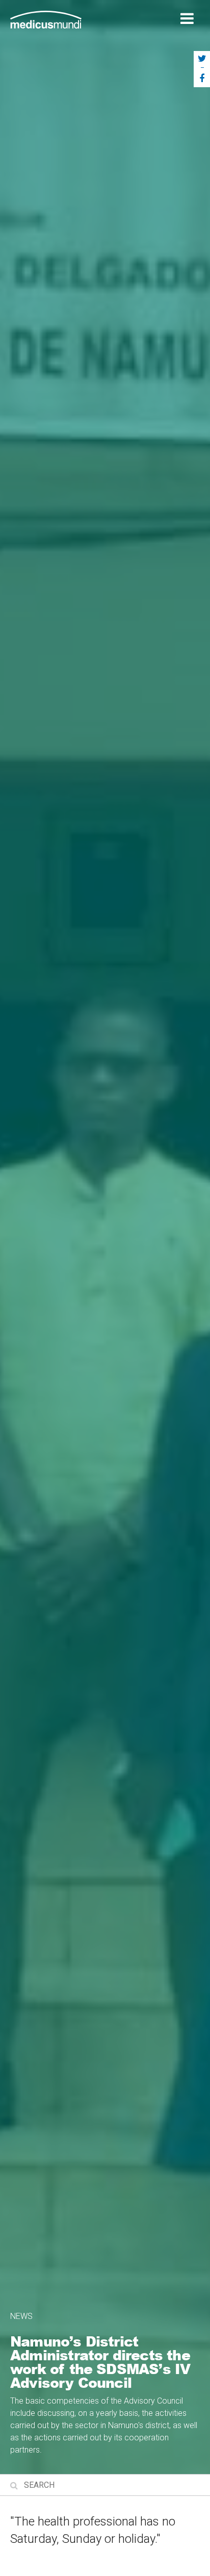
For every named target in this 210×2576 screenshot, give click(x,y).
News (21, 2316)
